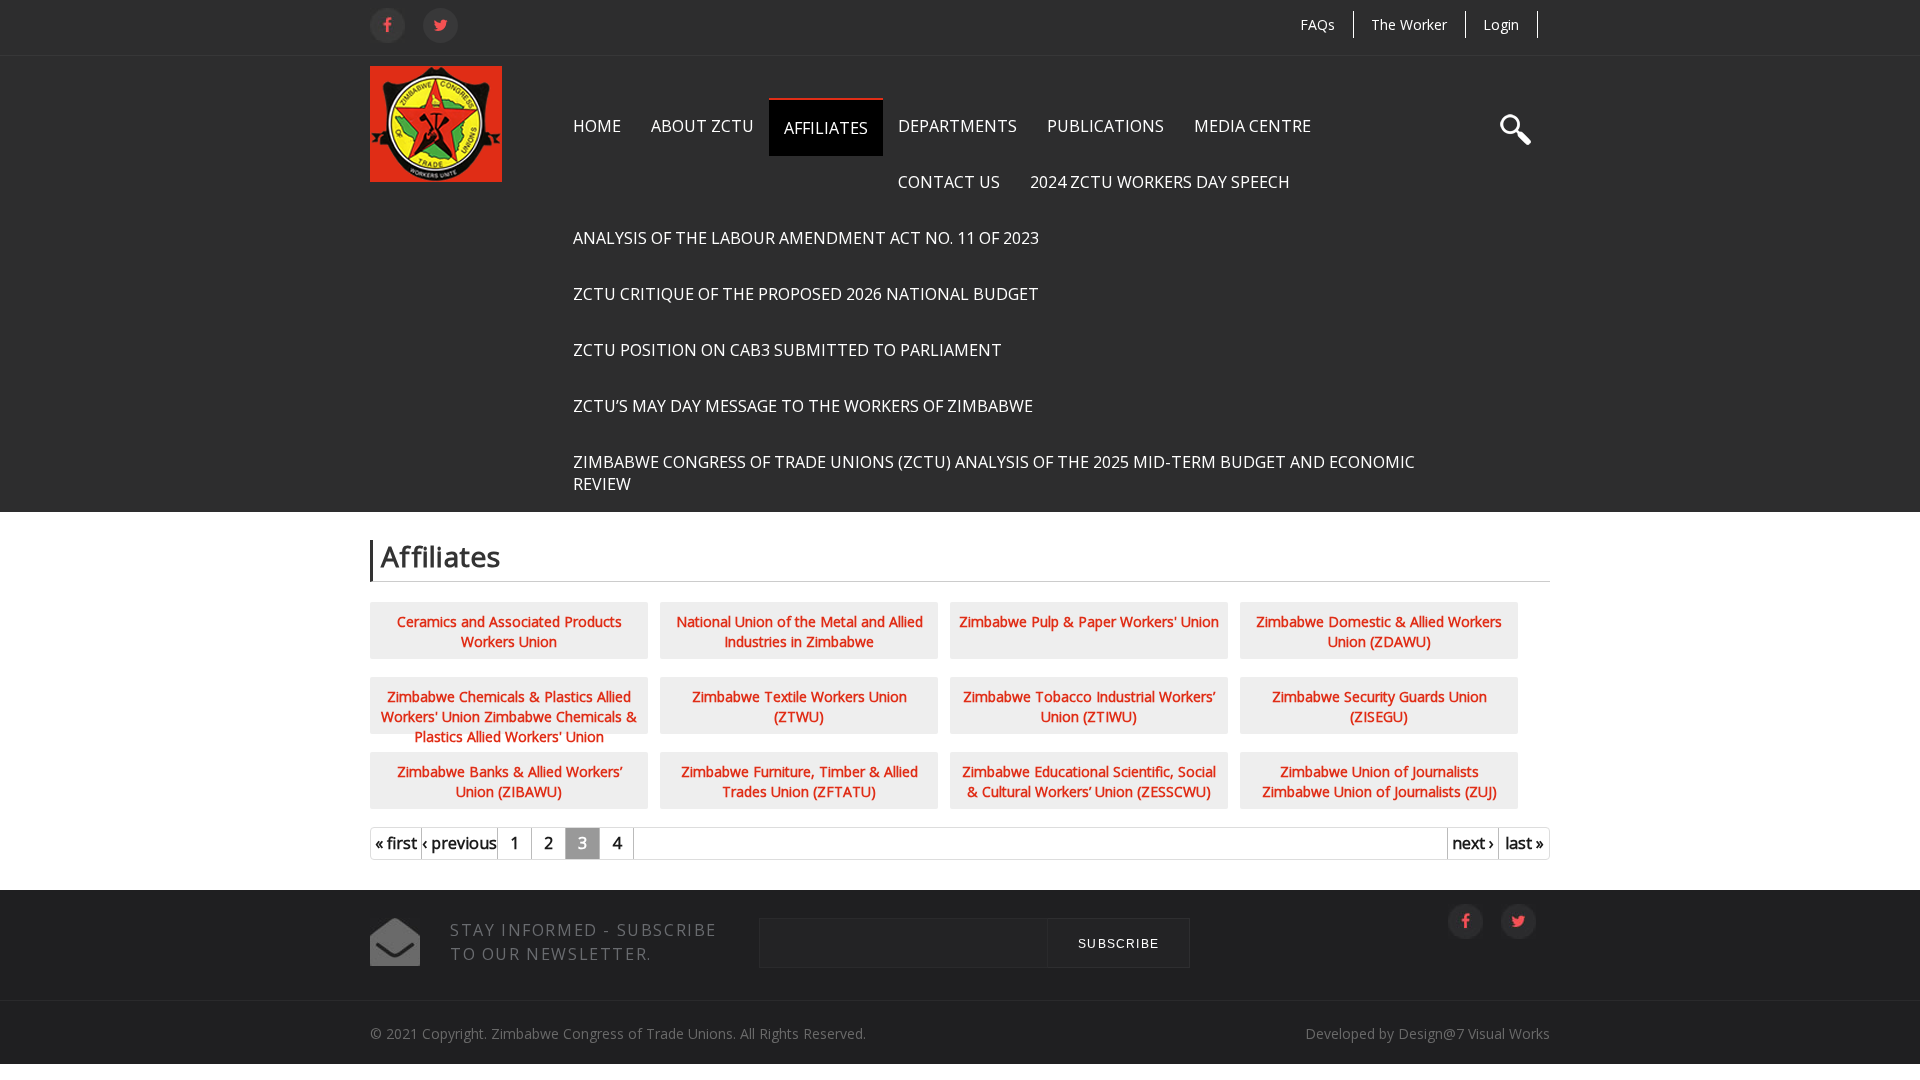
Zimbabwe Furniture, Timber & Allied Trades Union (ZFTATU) (799, 781)
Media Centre (1252, 126)
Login (1501, 24)
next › (1473, 843)
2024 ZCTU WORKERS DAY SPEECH (1160, 182)
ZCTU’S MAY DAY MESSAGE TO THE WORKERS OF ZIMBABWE (803, 406)
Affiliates (826, 128)
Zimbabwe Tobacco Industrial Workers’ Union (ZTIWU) (1089, 706)
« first (396, 843)
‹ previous (459, 843)
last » (1524, 843)
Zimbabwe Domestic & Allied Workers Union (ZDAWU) (1379, 631)
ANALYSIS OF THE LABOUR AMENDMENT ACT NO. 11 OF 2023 (806, 238)
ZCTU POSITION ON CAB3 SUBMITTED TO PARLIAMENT (787, 350)
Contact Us (949, 182)
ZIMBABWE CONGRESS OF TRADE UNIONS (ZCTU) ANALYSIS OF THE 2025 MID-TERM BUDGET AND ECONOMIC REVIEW (994, 473)
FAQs (1317, 24)
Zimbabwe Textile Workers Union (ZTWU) (799, 706)
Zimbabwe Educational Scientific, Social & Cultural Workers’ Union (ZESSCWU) (1089, 781)
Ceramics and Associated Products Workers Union (509, 631)
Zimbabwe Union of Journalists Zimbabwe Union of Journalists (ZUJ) (1379, 781)
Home (597, 126)
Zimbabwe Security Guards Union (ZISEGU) (1379, 706)
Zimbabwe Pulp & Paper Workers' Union (1089, 621)
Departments (957, 126)
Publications (1105, 126)
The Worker (1409, 24)
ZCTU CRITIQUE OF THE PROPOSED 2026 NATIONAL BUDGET (806, 294)
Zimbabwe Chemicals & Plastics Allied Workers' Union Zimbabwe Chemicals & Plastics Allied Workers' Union (509, 716)
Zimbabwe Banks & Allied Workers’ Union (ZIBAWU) (509, 781)
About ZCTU (702, 126)
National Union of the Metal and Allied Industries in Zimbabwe (799, 631)
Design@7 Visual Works (1472, 1033)
